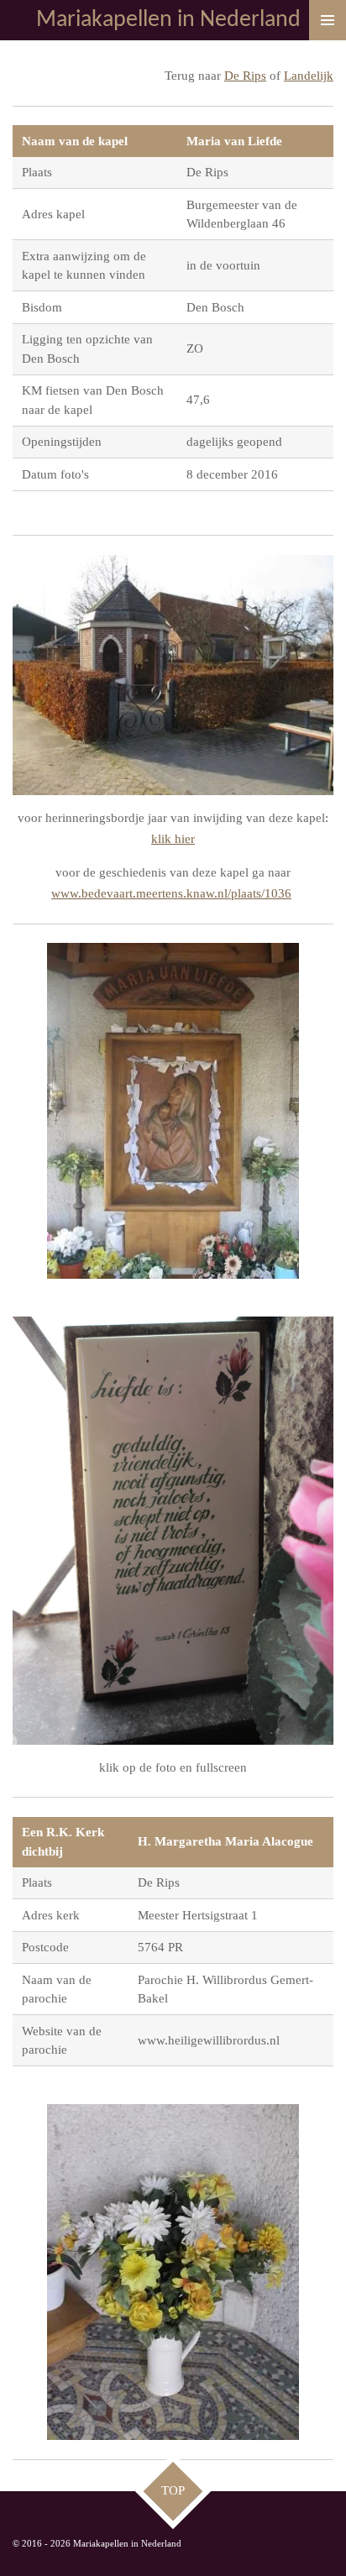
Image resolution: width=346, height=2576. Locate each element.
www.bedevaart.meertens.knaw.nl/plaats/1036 (171, 893)
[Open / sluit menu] (328, 20)
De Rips (245, 76)
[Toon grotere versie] (173, 675)
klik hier (173, 839)
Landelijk (309, 76)
